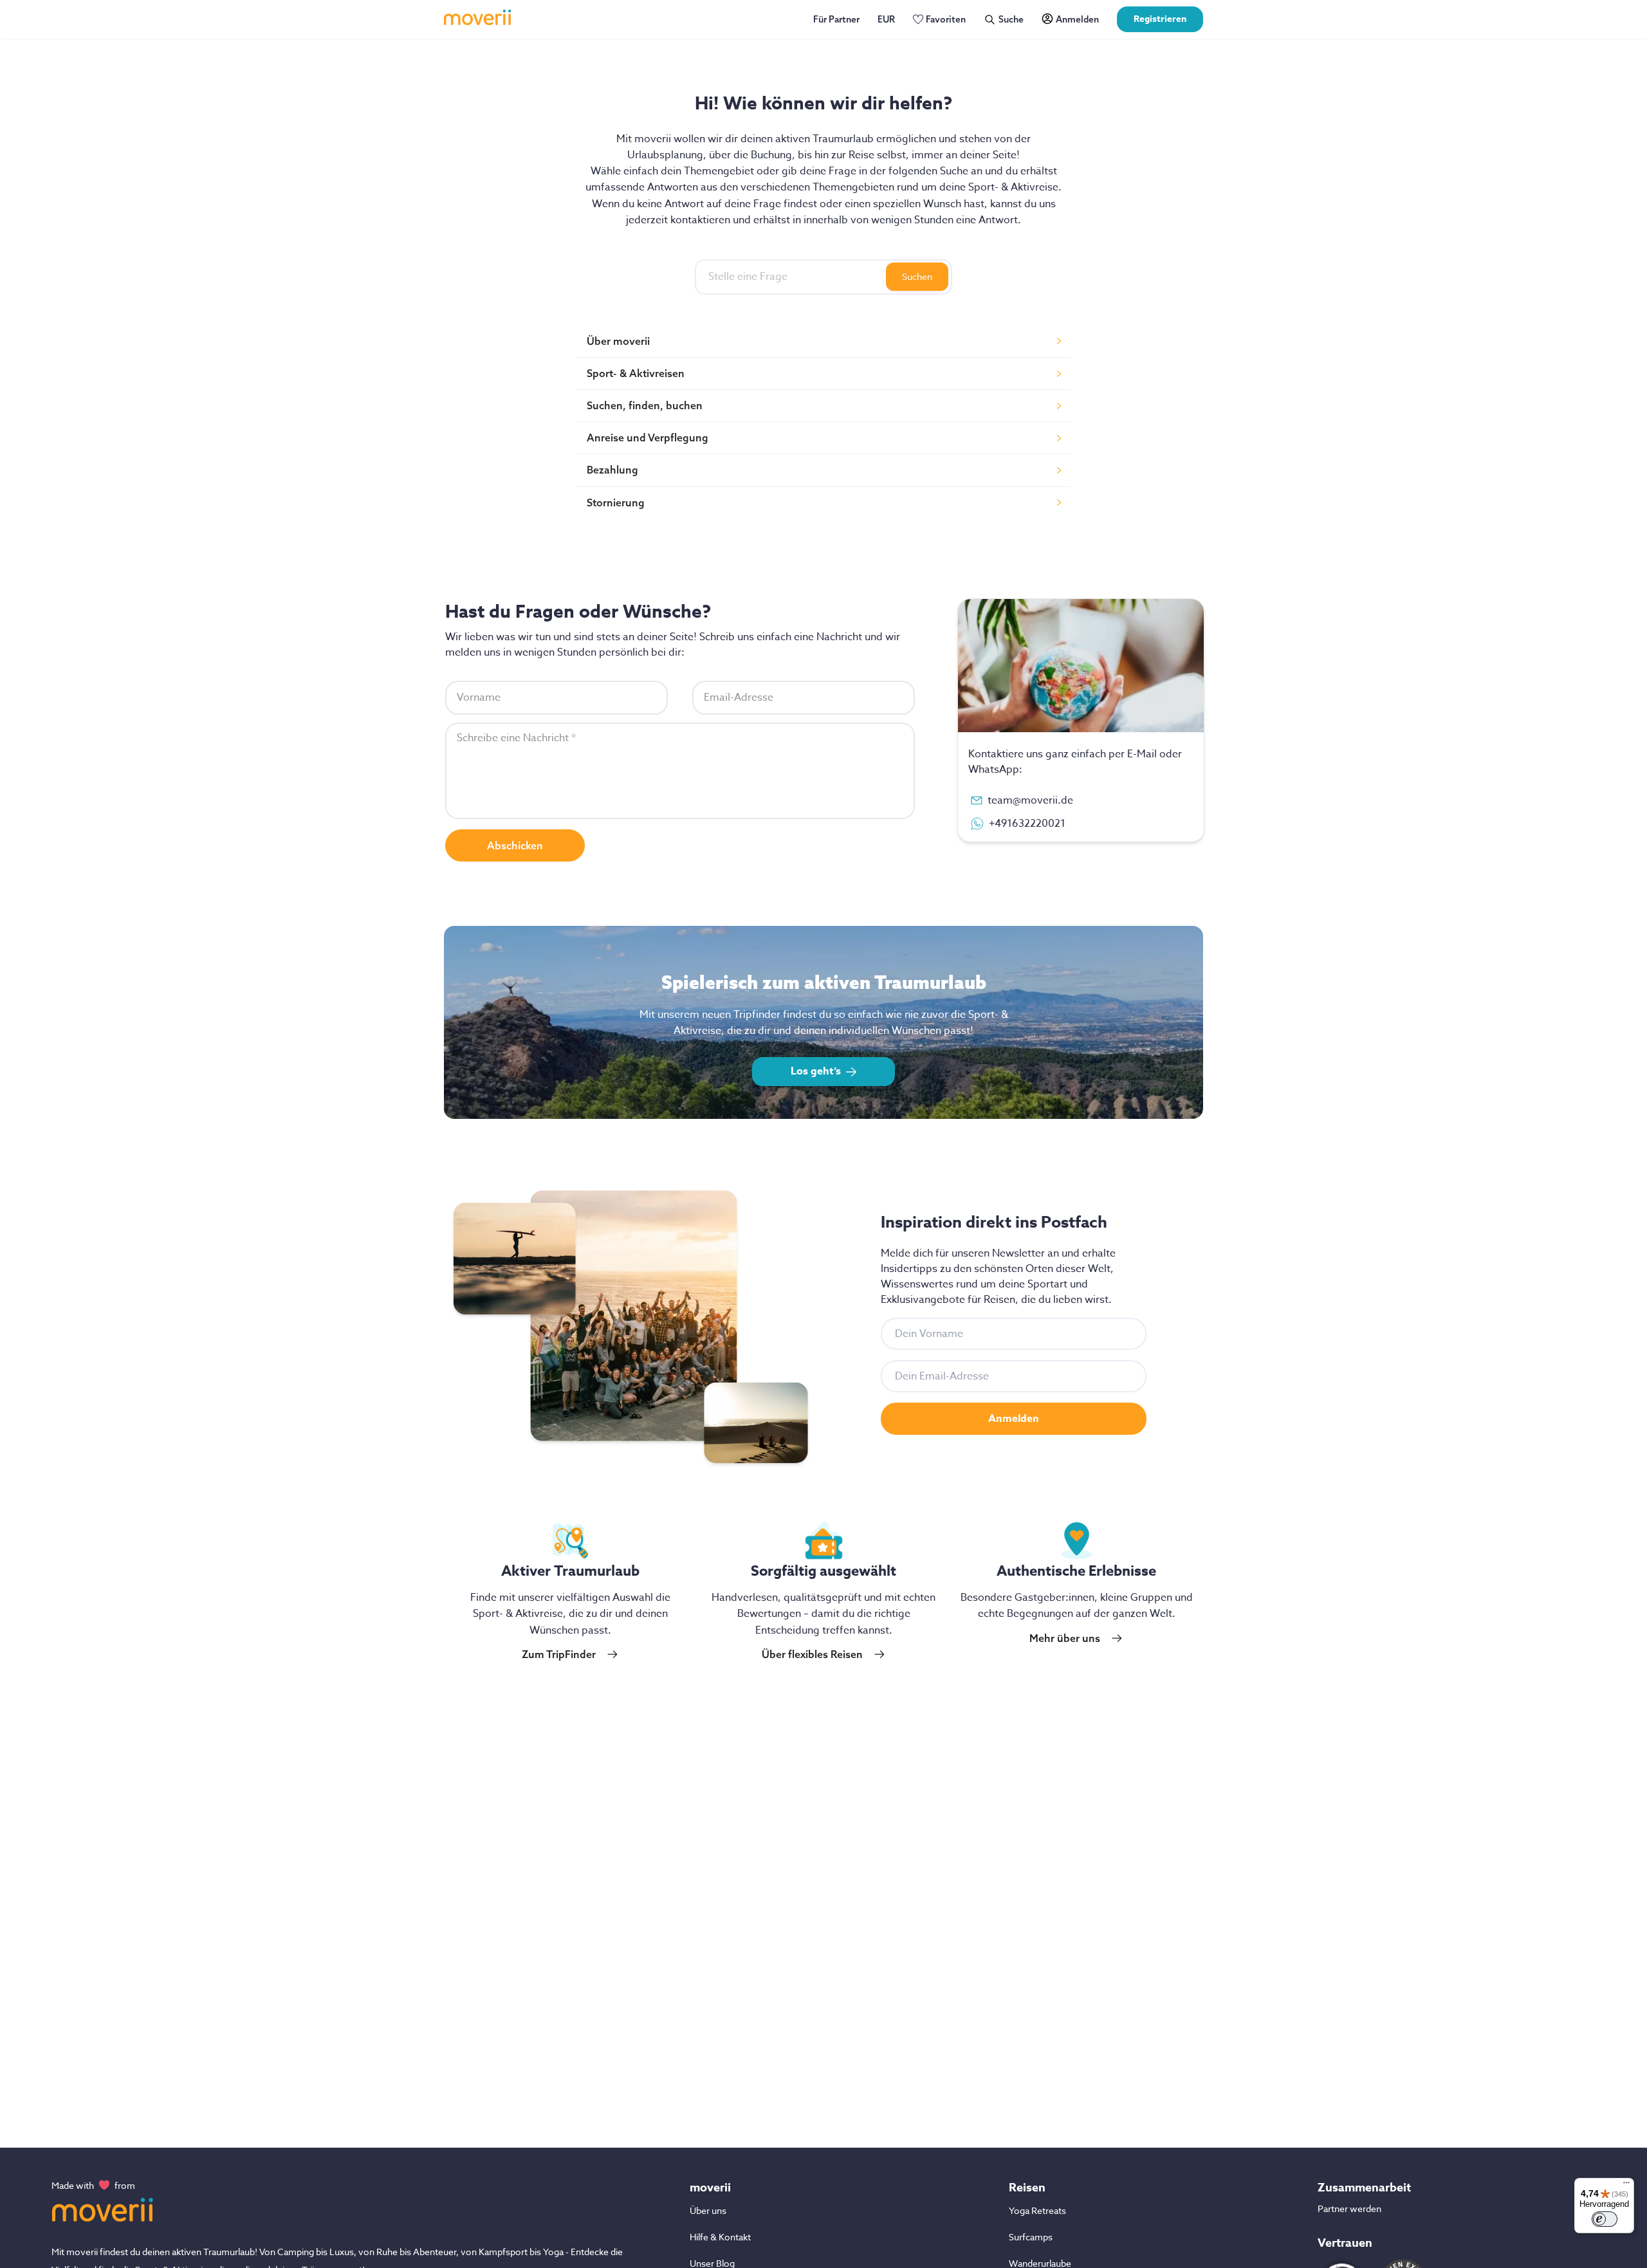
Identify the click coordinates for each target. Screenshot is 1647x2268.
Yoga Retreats (1037, 2210)
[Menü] (1626, 2186)
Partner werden (1349, 2208)
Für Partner (836, 19)
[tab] (823, 341)
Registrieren (1160, 19)
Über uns (708, 2210)
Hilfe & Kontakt (720, 2237)
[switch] (1605, 2219)
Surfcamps (1031, 2237)
